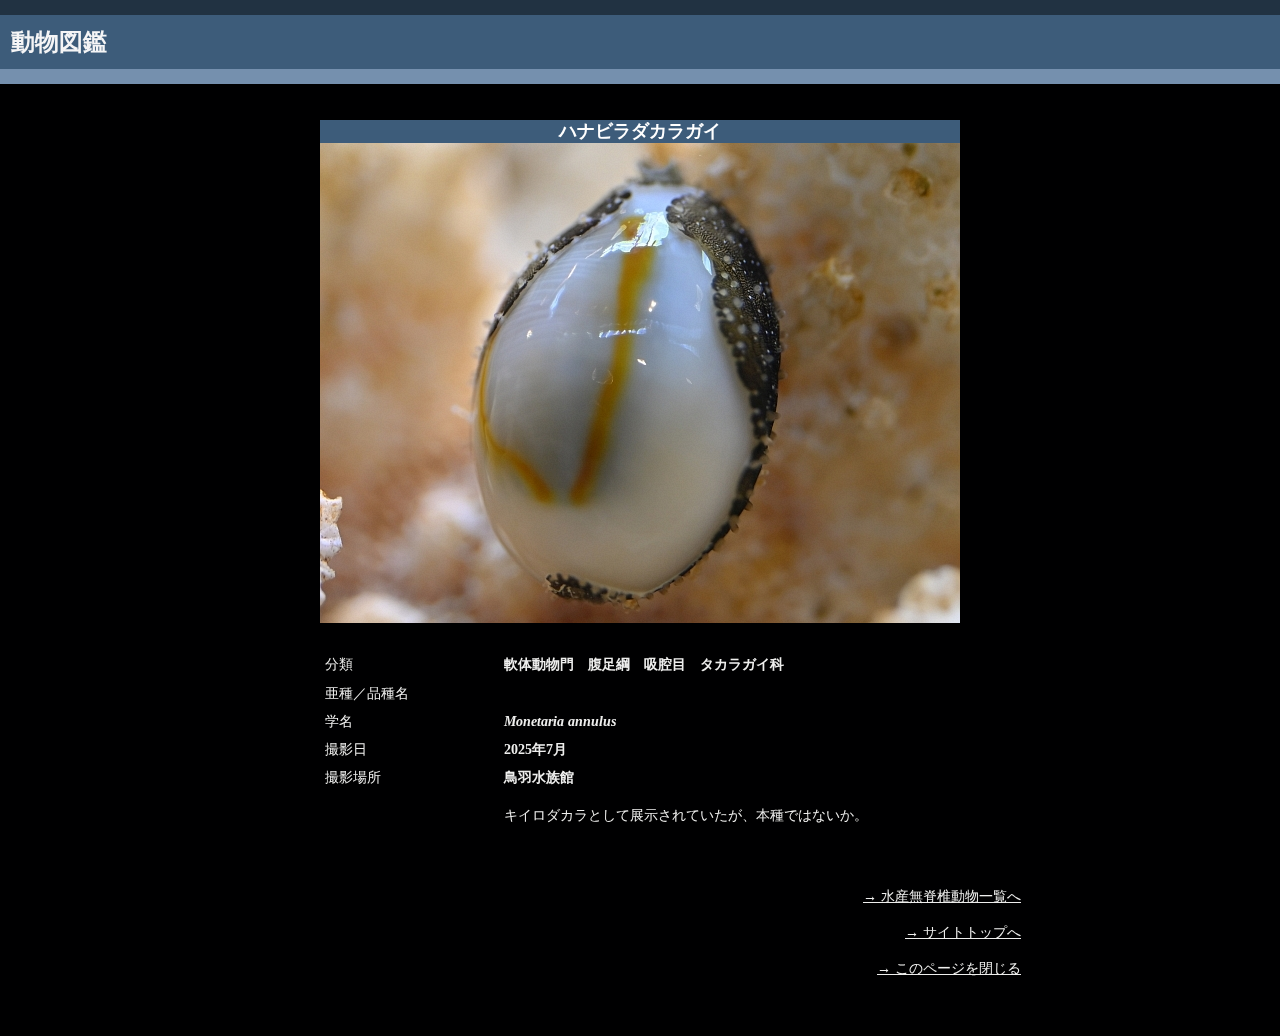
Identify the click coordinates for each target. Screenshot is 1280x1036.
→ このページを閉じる (949, 968)
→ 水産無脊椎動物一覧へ (942, 896)
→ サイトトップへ (963, 932)
